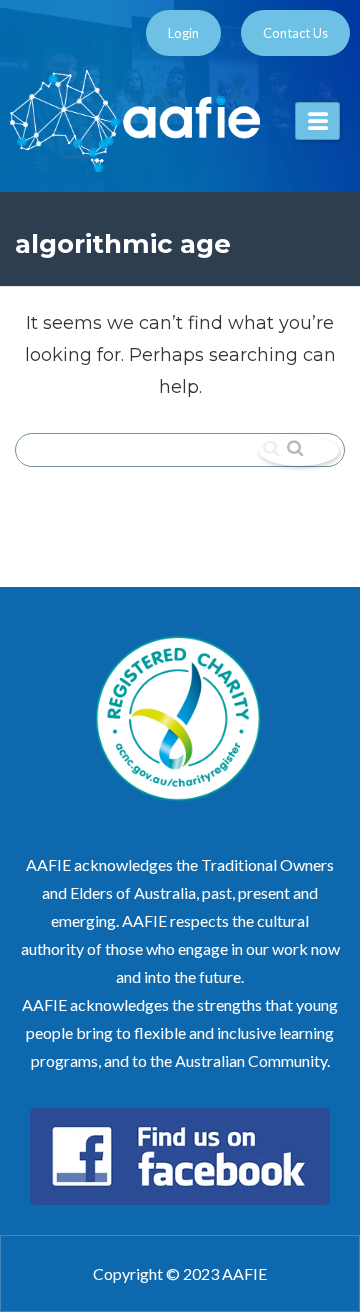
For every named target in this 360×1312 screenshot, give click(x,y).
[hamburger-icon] (317, 121)
